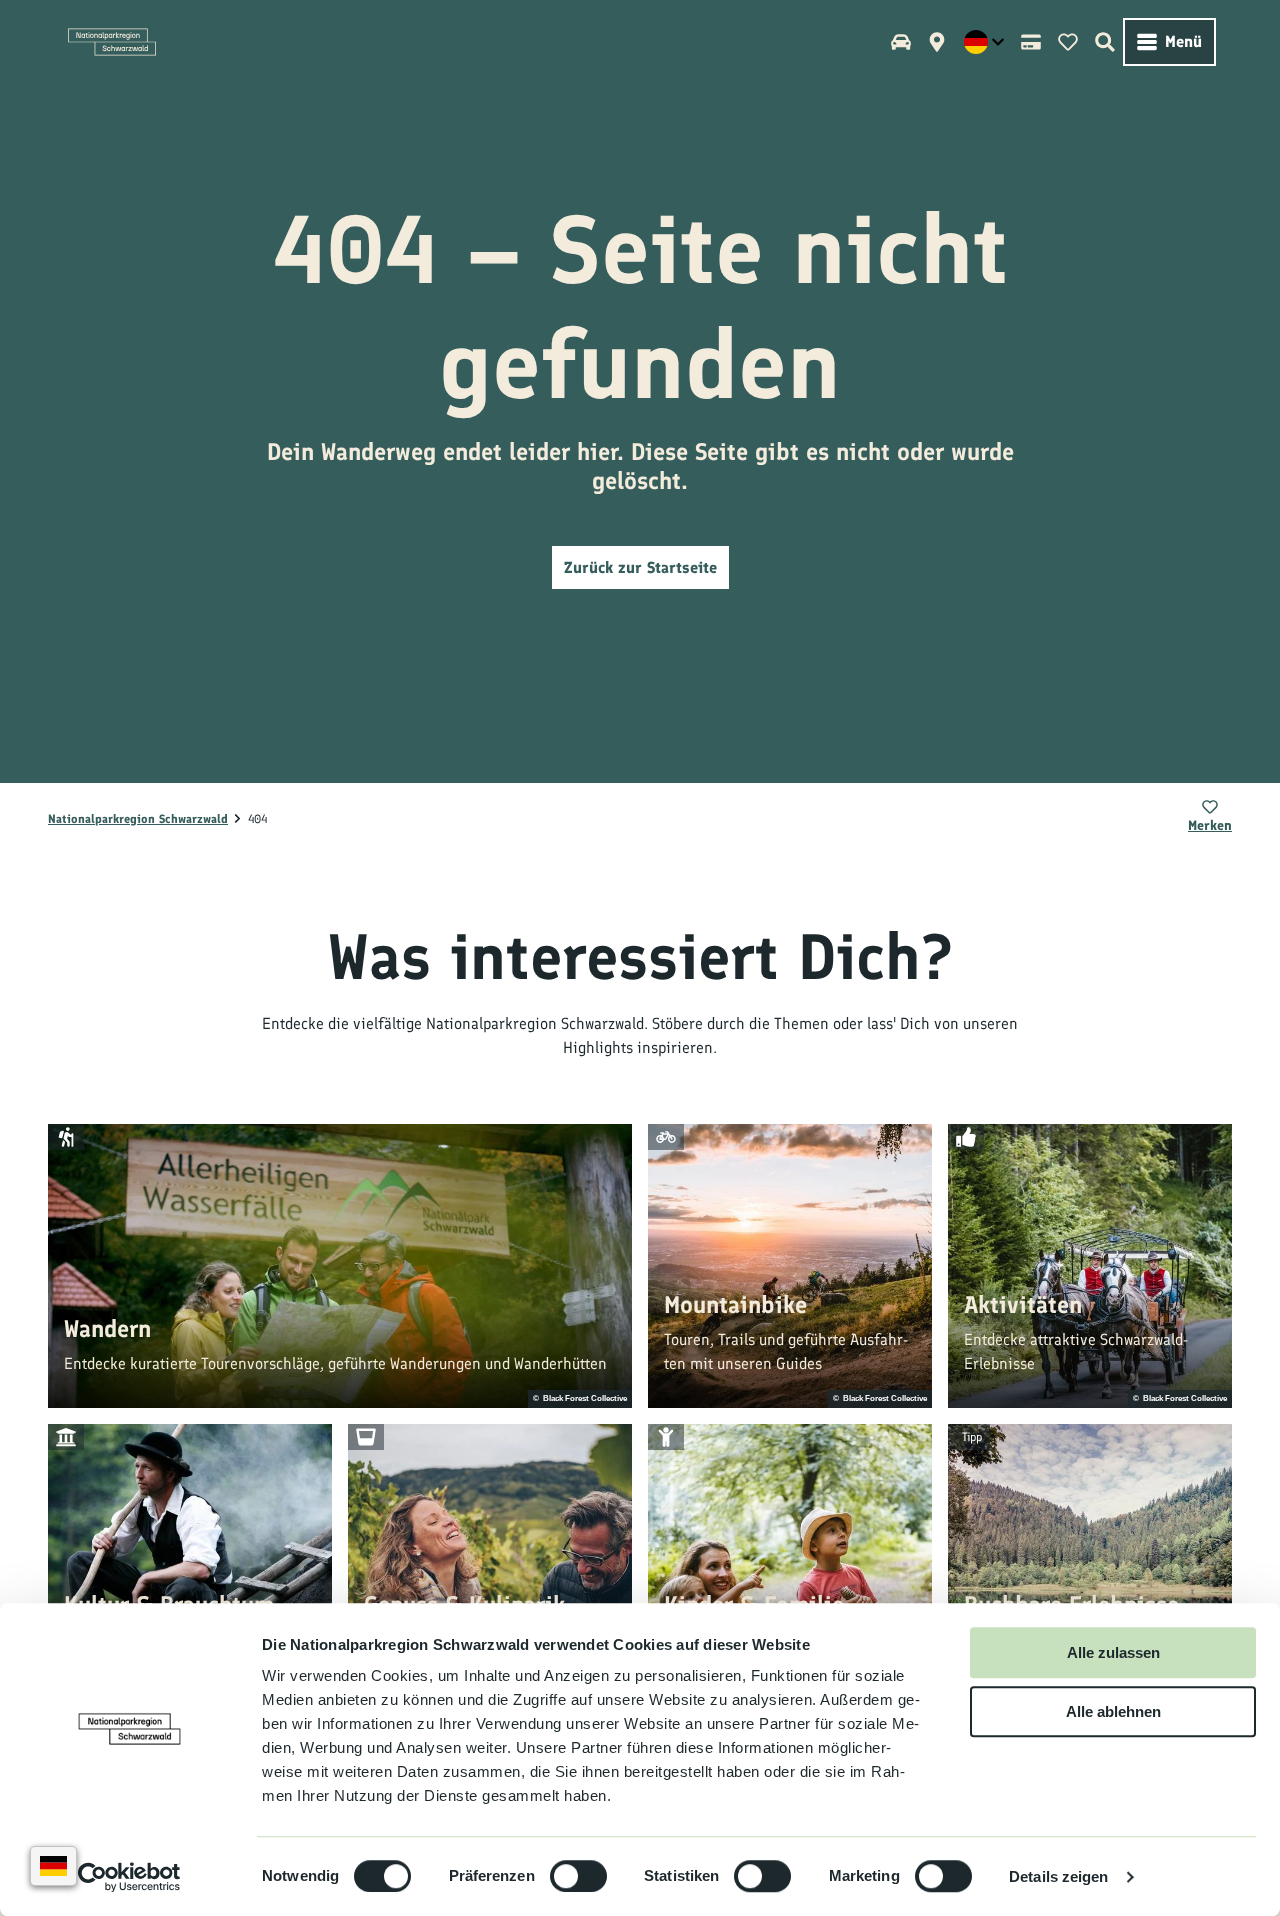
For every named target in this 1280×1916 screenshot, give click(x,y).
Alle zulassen (1113, 1652)
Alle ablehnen (1113, 1711)
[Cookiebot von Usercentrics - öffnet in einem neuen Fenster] (129, 1877)
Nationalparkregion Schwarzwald (138, 819)
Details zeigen (1058, 1876)
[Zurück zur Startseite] (112, 42)
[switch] (578, 1876)
